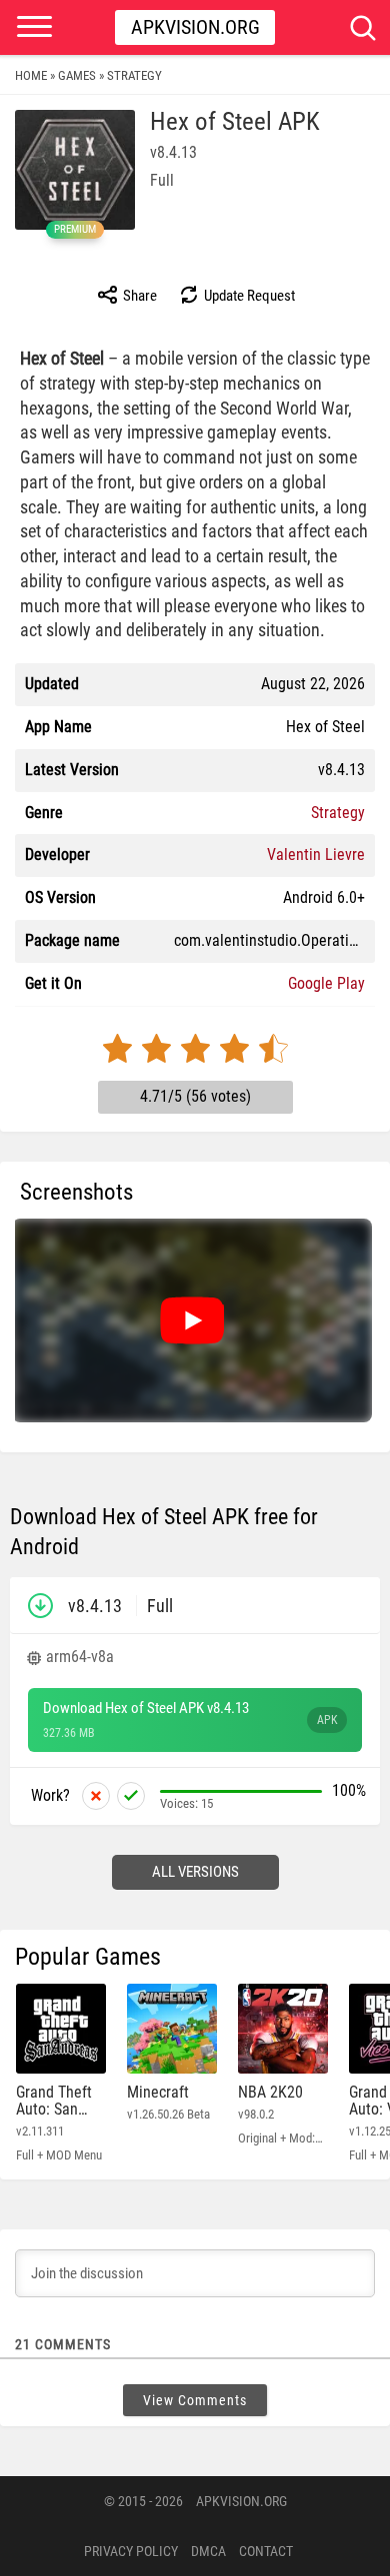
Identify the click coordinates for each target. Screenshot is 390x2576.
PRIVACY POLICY (131, 2551)
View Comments (195, 2400)
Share (138, 296)
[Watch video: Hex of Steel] (192, 1320)
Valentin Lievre (316, 855)
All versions (195, 1872)
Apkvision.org (195, 27)
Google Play (326, 983)
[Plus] (131, 1796)
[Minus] (96, 1796)
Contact (266, 2551)
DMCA (208, 2551)
